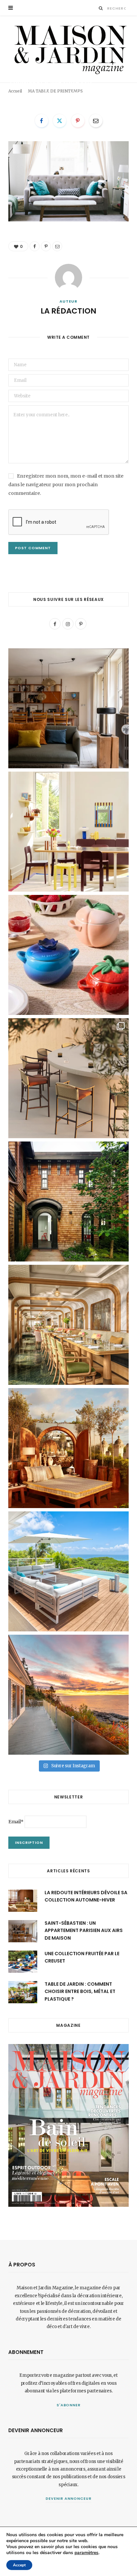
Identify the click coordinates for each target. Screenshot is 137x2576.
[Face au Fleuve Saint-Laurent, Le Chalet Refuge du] (68, 1695)
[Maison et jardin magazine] (68, 49)
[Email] (126, 92)
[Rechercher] (101, 8)
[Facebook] (107, 92)
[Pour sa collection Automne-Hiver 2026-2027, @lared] (68, 832)
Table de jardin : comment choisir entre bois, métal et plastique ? (80, 1991)
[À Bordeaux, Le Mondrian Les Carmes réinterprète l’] (68, 1448)
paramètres (86, 2553)
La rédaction (30, 94)
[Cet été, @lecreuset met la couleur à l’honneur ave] (68, 955)
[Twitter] (60, 121)
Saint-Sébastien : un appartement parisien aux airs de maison (84, 1931)
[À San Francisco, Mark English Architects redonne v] (68, 1201)
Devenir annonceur (68, 2498)
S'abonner (69, 2405)
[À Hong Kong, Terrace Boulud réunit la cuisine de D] (68, 1325)
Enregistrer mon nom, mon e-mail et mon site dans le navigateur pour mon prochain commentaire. (66, 485)
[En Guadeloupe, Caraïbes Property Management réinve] (68, 1571)
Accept (19, 2565)
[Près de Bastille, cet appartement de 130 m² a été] (68, 708)
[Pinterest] (117, 92)
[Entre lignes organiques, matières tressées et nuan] (68, 1078)
